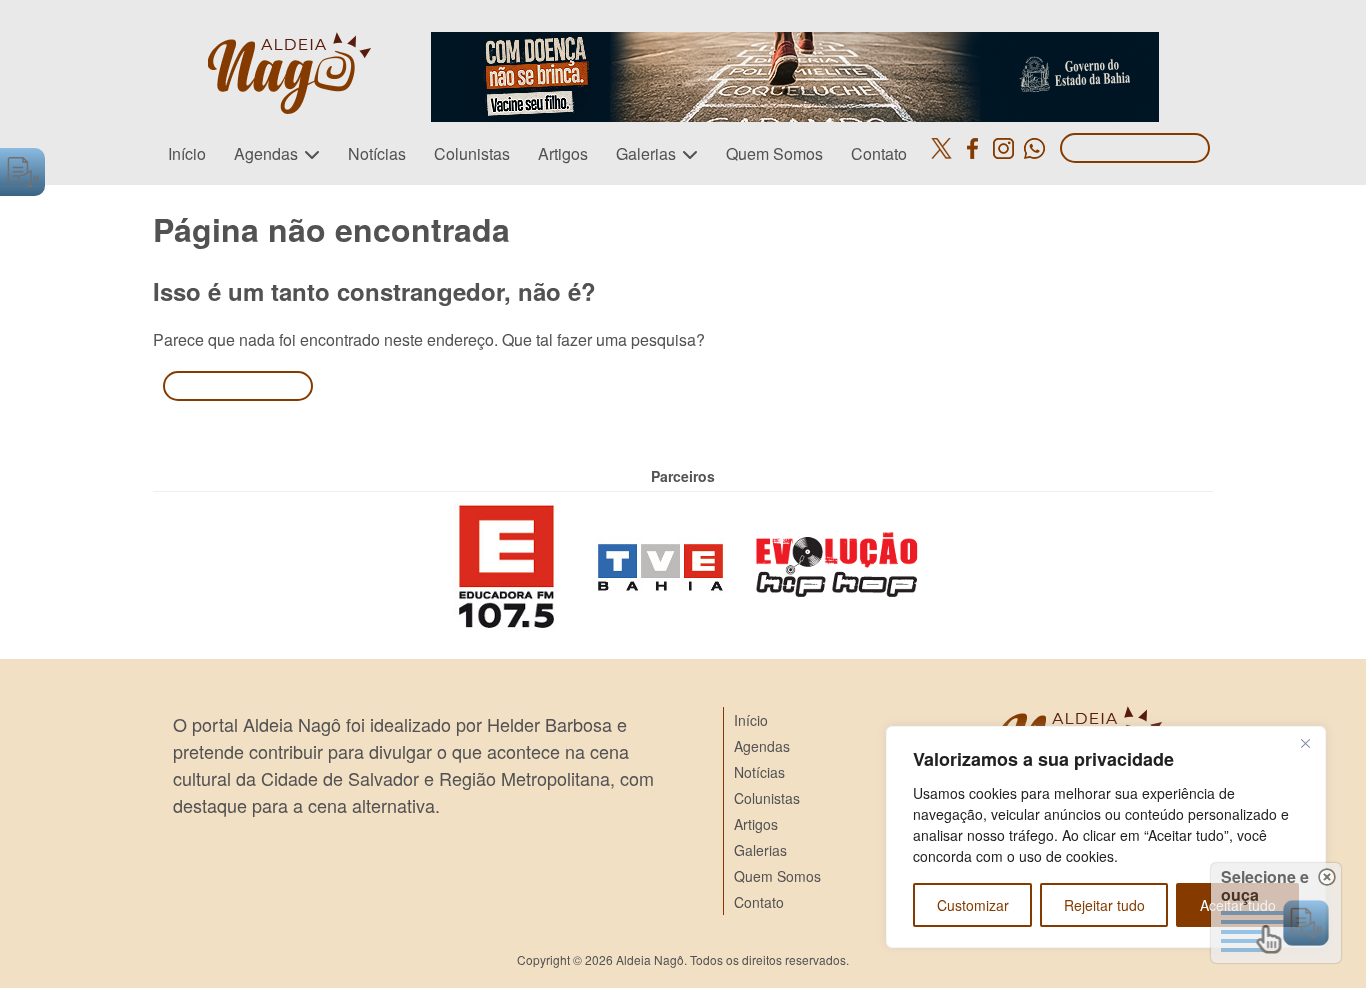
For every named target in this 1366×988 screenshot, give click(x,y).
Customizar (973, 905)
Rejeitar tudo (1104, 905)
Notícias (377, 153)
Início (187, 153)
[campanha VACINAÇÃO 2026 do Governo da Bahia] (795, 43)
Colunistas (472, 153)
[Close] (1305, 743)
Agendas (266, 153)
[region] (1106, 837)
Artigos (563, 153)
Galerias (646, 153)
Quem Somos (774, 153)
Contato (879, 153)
